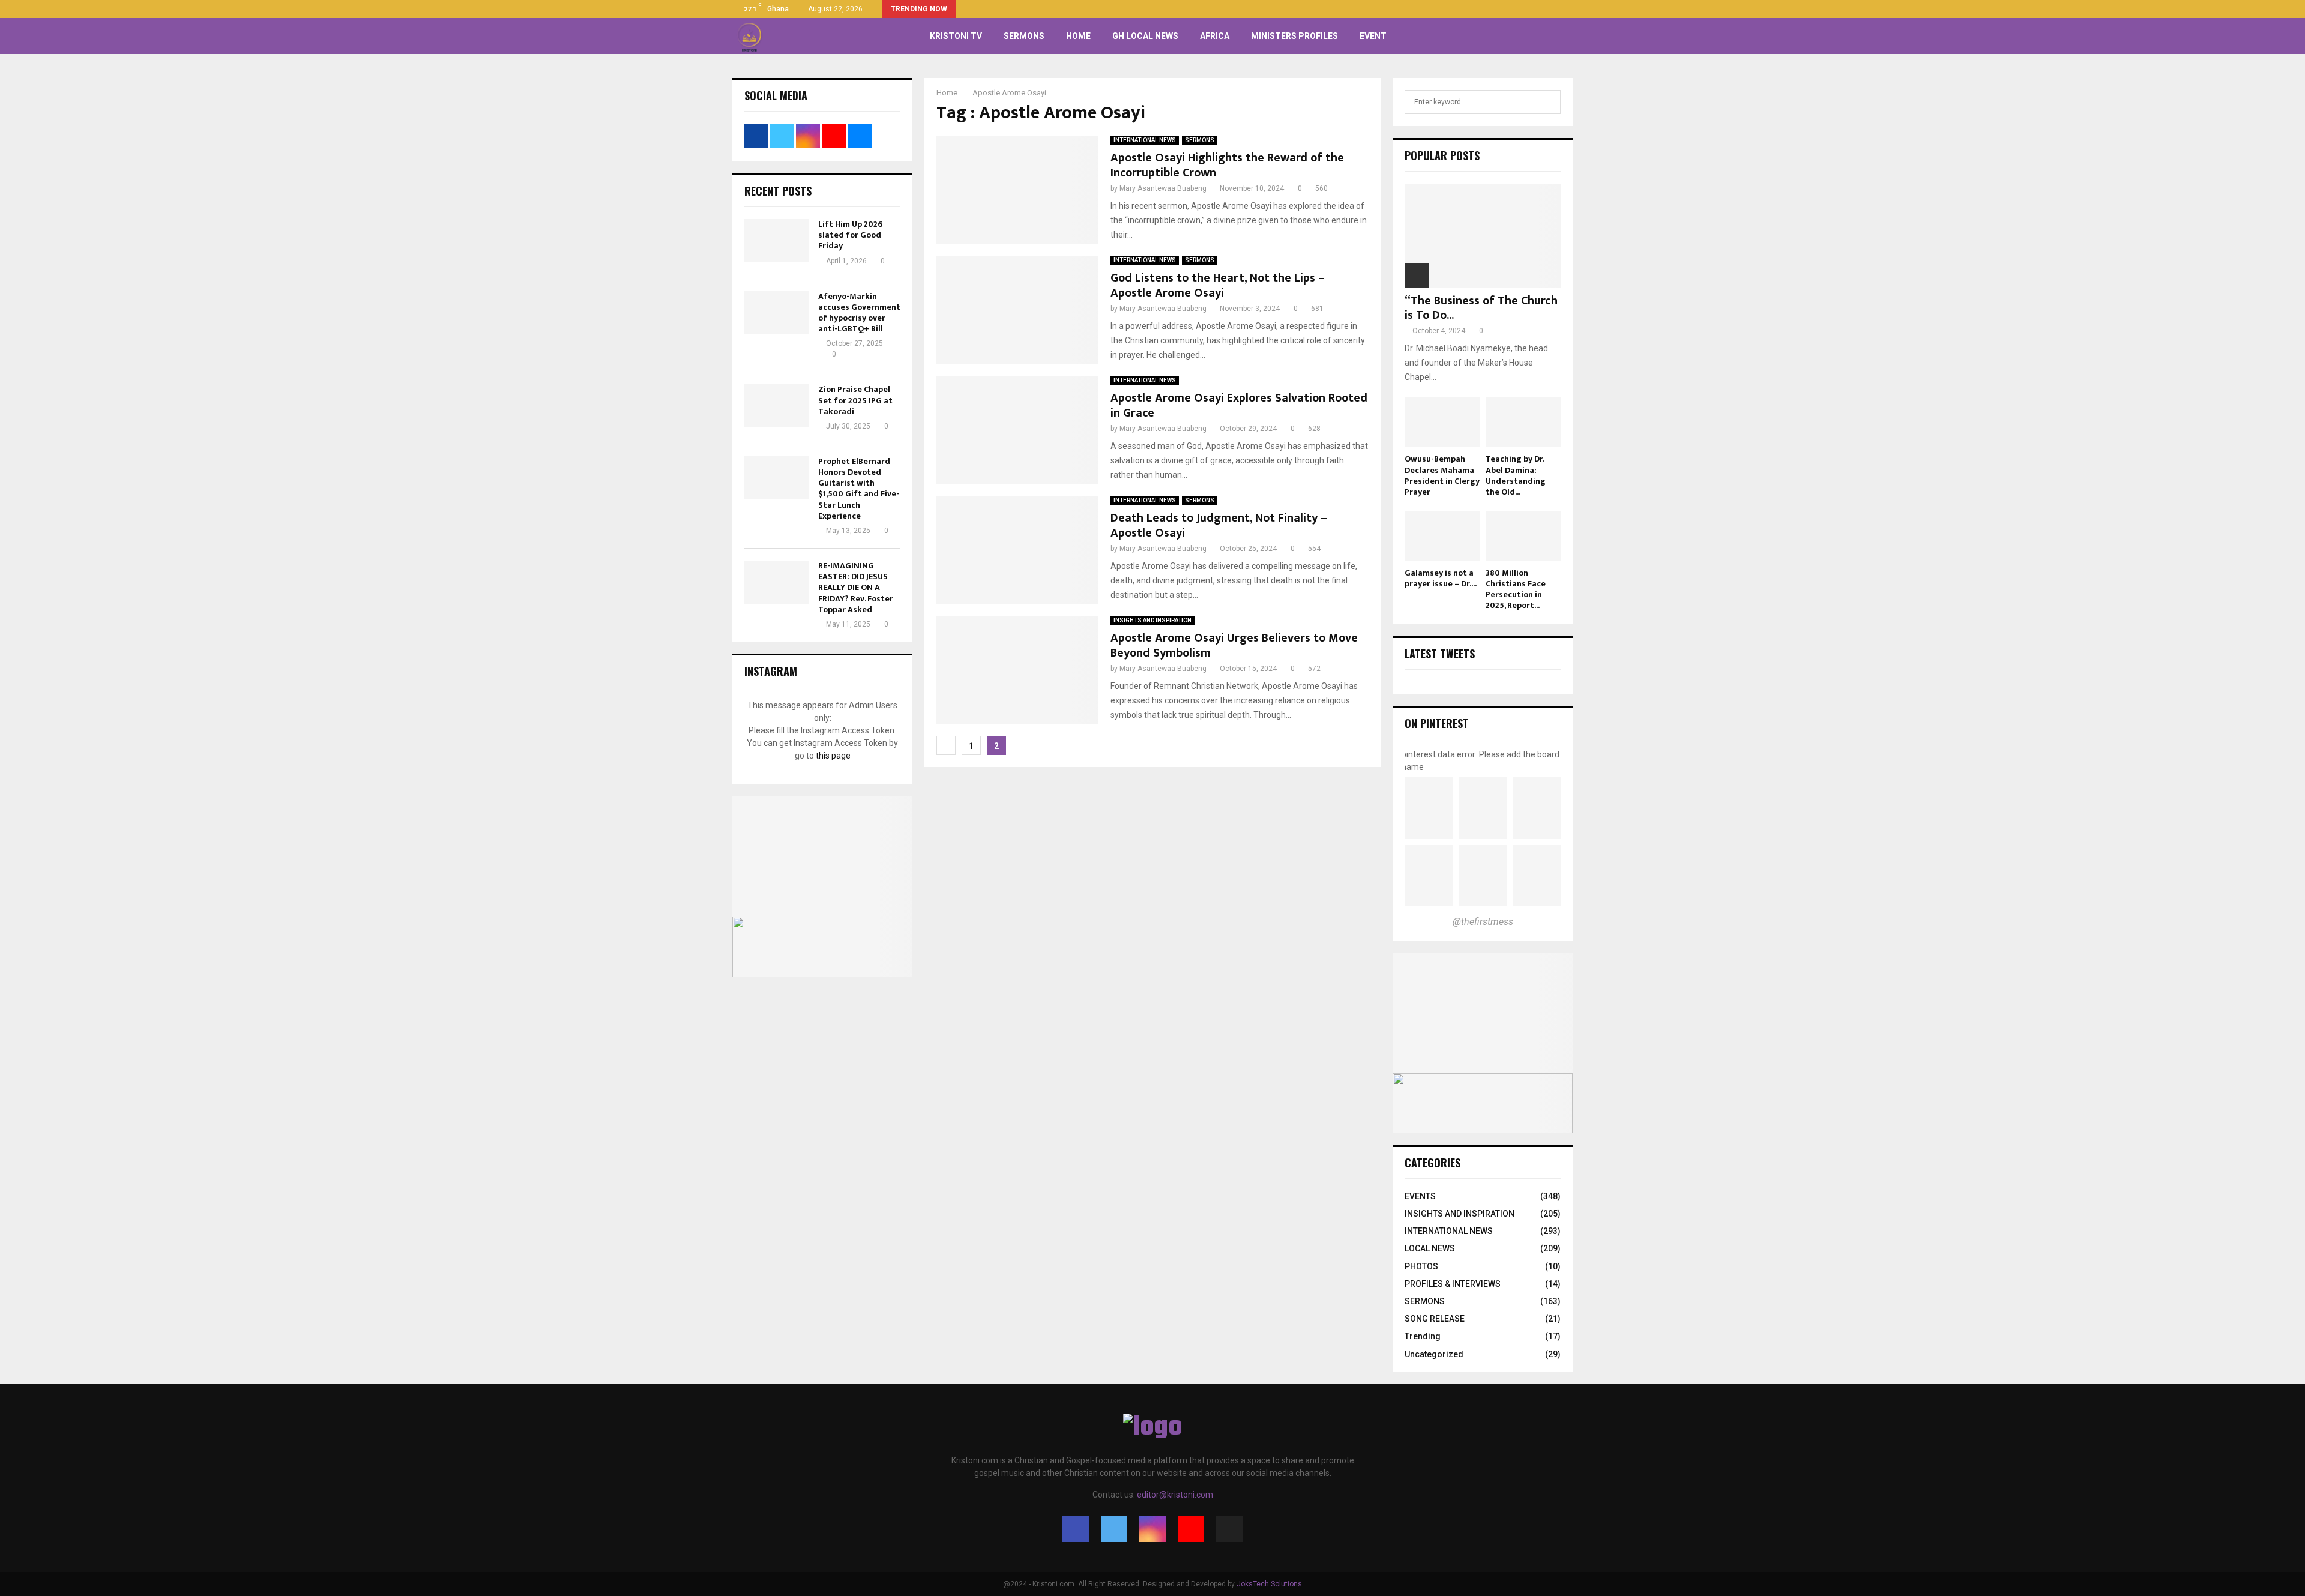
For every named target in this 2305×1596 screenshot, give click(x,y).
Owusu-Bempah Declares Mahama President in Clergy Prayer (1442, 475)
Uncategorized (1434, 1354)
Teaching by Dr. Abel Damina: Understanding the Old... (1516, 475)
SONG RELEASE (1435, 1319)
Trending (1423, 1336)
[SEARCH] (1548, 102)
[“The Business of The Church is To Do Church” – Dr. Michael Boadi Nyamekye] (1483, 236)
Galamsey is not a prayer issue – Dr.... (1441, 578)
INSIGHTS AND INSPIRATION (1152, 620)
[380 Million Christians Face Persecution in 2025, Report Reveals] (1523, 536)
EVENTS (1420, 1196)
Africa (1215, 36)
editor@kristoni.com (1175, 1495)
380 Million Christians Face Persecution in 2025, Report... (1516, 589)
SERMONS (1024, 36)
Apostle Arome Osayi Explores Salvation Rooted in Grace (1239, 405)
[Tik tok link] (1569, 9)
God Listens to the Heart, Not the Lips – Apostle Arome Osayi (1218, 285)
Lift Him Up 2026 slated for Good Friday (850, 235)
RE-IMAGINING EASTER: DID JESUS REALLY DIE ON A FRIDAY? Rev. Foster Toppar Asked (856, 588)
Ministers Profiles (1294, 36)
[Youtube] (1191, 1529)
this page (833, 756)
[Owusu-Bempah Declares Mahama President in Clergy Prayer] (1442, 422)
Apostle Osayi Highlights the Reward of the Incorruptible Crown (1227, 165)
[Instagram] (1152, 1529)
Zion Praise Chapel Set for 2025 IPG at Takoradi (855, 400)
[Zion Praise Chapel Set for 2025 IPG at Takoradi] (777, 406)
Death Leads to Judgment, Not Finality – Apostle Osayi (1219, 525)
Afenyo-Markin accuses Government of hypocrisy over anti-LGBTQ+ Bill (859, 313)
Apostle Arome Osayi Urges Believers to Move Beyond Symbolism (1234, 646)
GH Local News (1145, 36)
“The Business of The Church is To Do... (1481, 308)
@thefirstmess (1483, 922)
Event (1373, 36)
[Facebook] (1076, 1529)
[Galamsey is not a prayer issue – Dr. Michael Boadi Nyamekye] (1442, 536)
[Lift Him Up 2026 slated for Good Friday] (777, 241)
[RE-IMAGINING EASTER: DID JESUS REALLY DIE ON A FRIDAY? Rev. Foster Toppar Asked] (777, 582)
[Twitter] (1114, 1529)
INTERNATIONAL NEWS (1145, 140)
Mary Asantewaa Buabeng (1163, 188)
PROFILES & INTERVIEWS (1453, 1284)
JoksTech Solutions (1269, 1584)
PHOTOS (1421, 1266)
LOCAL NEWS (1430, 1248)
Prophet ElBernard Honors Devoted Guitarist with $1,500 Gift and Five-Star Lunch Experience (859, 489)
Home (1078, 36)
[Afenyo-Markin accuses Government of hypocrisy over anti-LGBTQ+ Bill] (777, 313)
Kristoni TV (956, 36)
